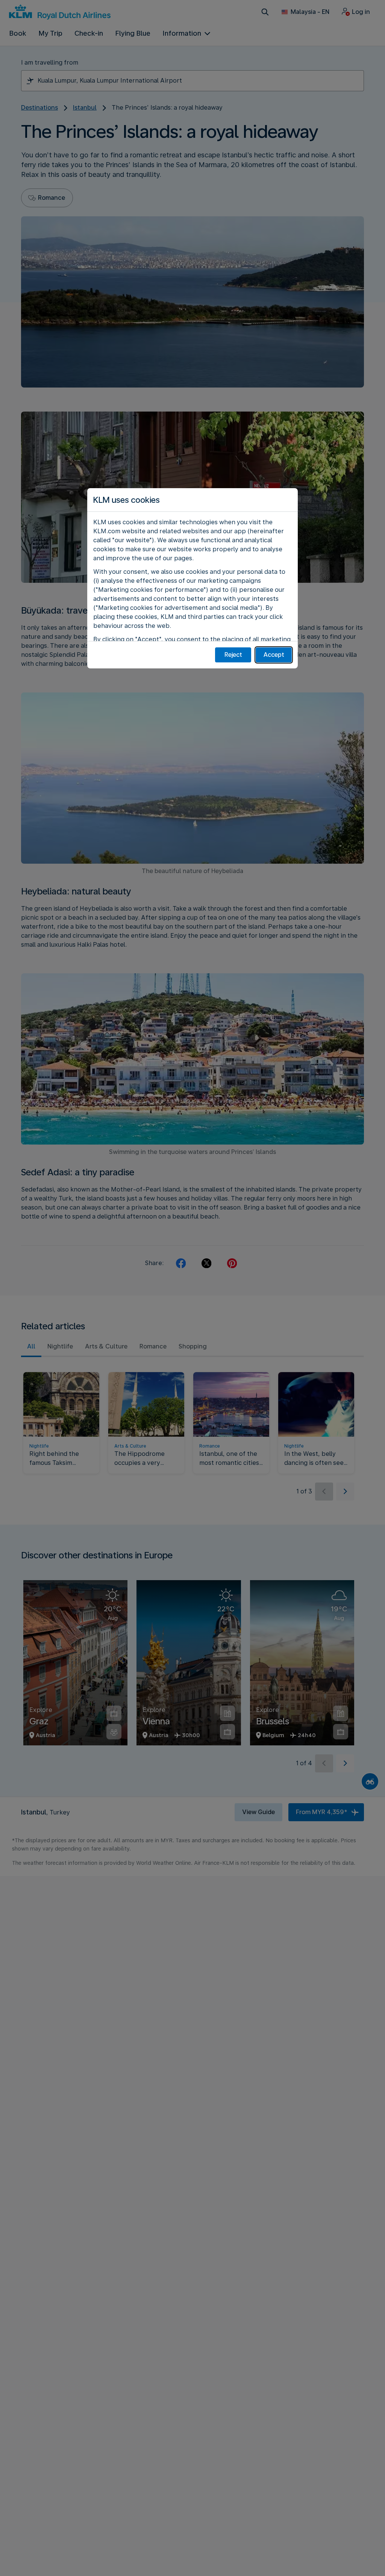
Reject (233, 655)
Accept (274, 655)
